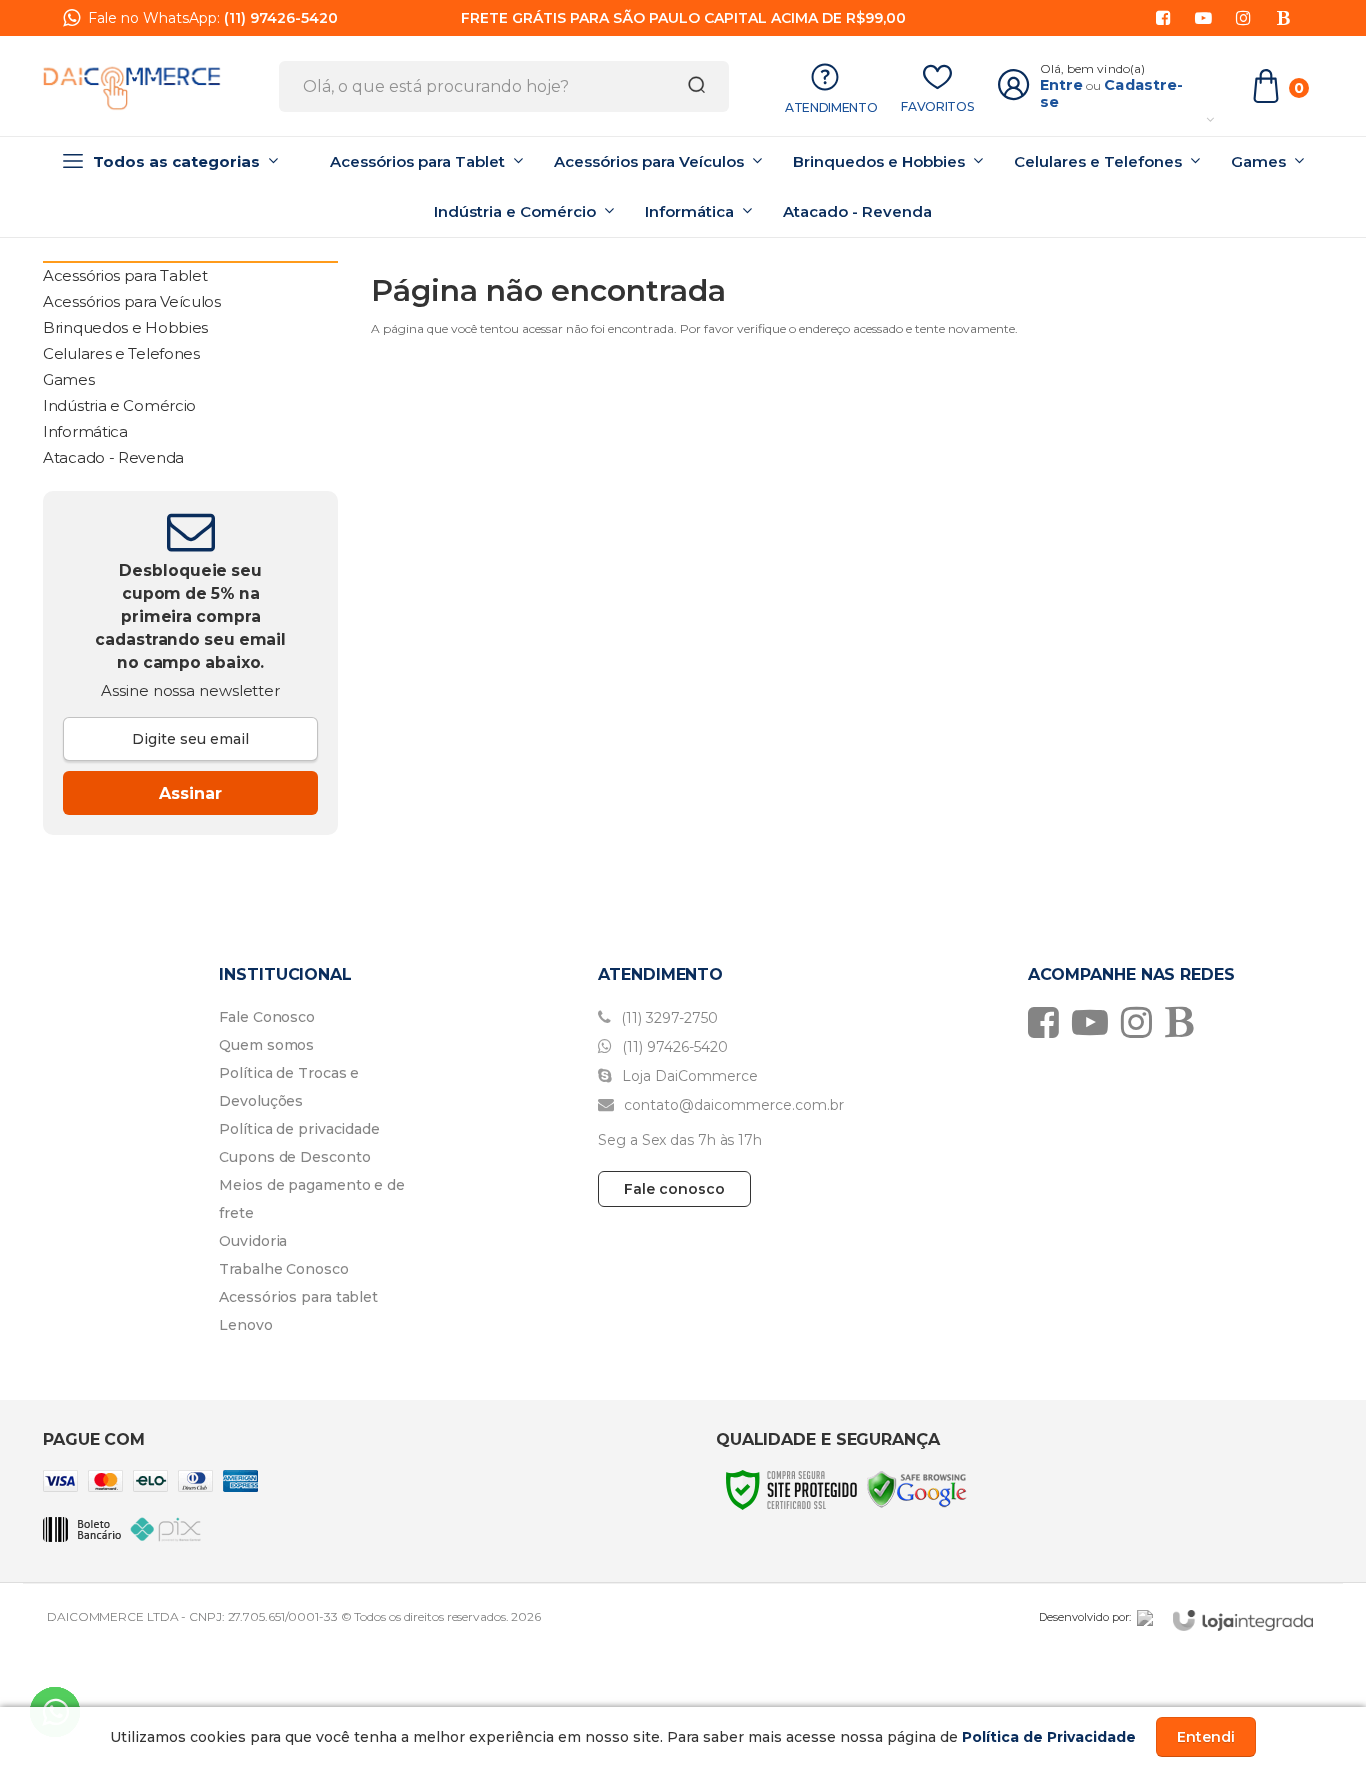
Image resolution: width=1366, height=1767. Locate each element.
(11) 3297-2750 (667, 1018)
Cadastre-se (1112, 93)
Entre (1061, 85)
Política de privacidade (299, 1129)
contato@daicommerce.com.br (732, 1105)
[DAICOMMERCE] (132, 86)
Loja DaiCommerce (688, 1076)
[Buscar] (690, 86)
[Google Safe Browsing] (917, 1488)
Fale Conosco (267, 1017)
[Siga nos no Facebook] (1163, 18)
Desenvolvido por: (1085, 1617)
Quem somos (266, 1045)
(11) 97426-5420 (281, 18)
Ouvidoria (253, 1241)
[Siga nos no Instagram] (1243, 18)
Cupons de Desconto (294, 1157)
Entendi (1206, 1737)
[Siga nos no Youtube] (1203, 18)
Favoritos (937, 106)
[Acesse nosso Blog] (1283, 18)
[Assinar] (190, 793)
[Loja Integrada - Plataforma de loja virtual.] (1243, 1620)
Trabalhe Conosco (283, 1269)
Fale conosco (674, 1189)
